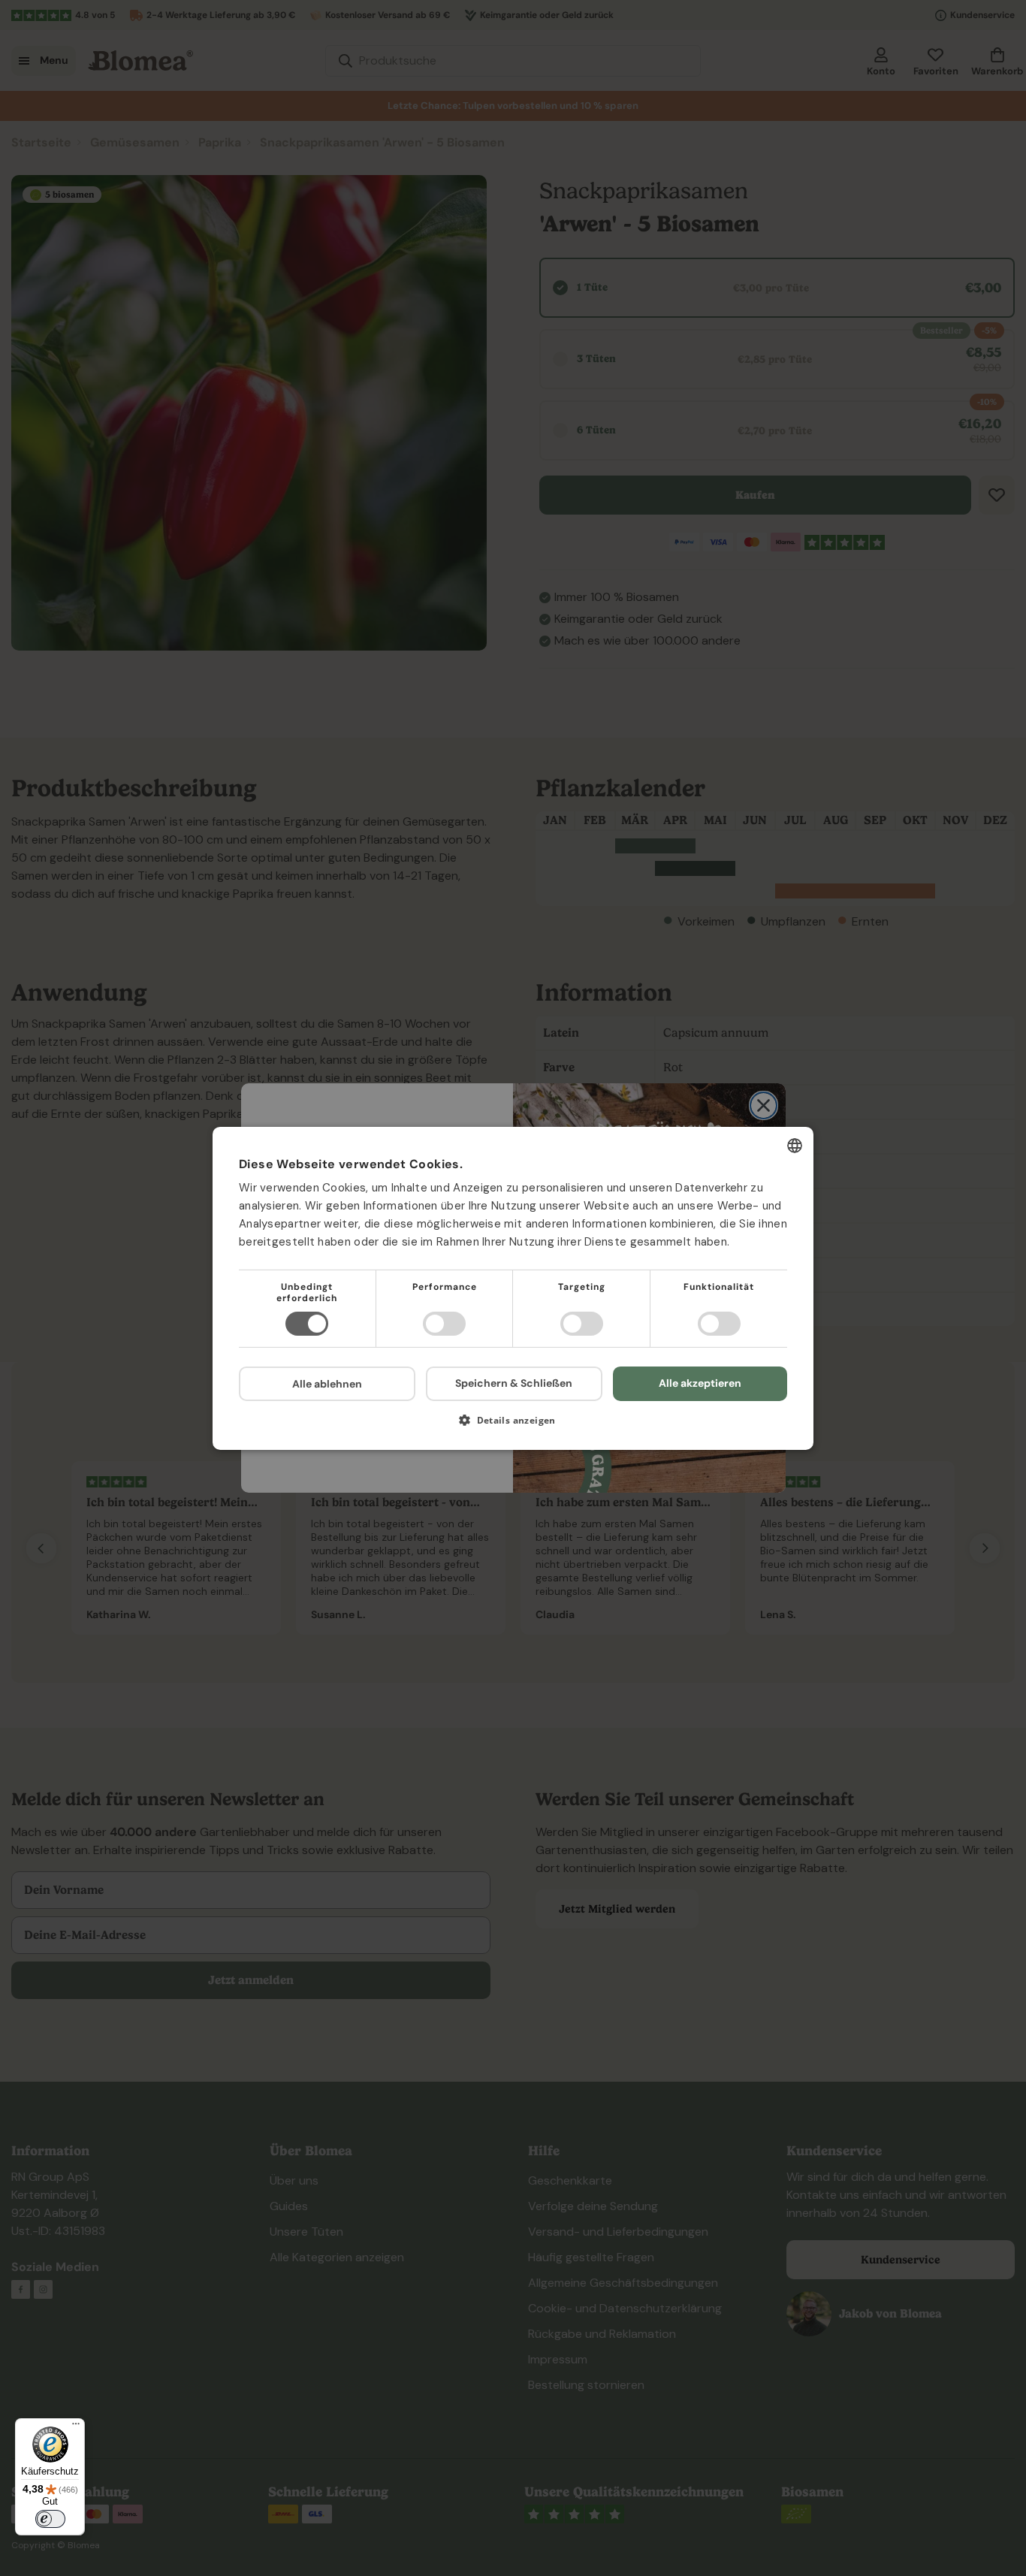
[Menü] (76, 2427)
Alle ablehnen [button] (327, 1384)
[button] (513, 1425)
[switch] (50, 2519)
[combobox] (795, 1145)
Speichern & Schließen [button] (514, 1383)
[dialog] (513, 1288)
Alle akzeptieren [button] (700, 1383)
